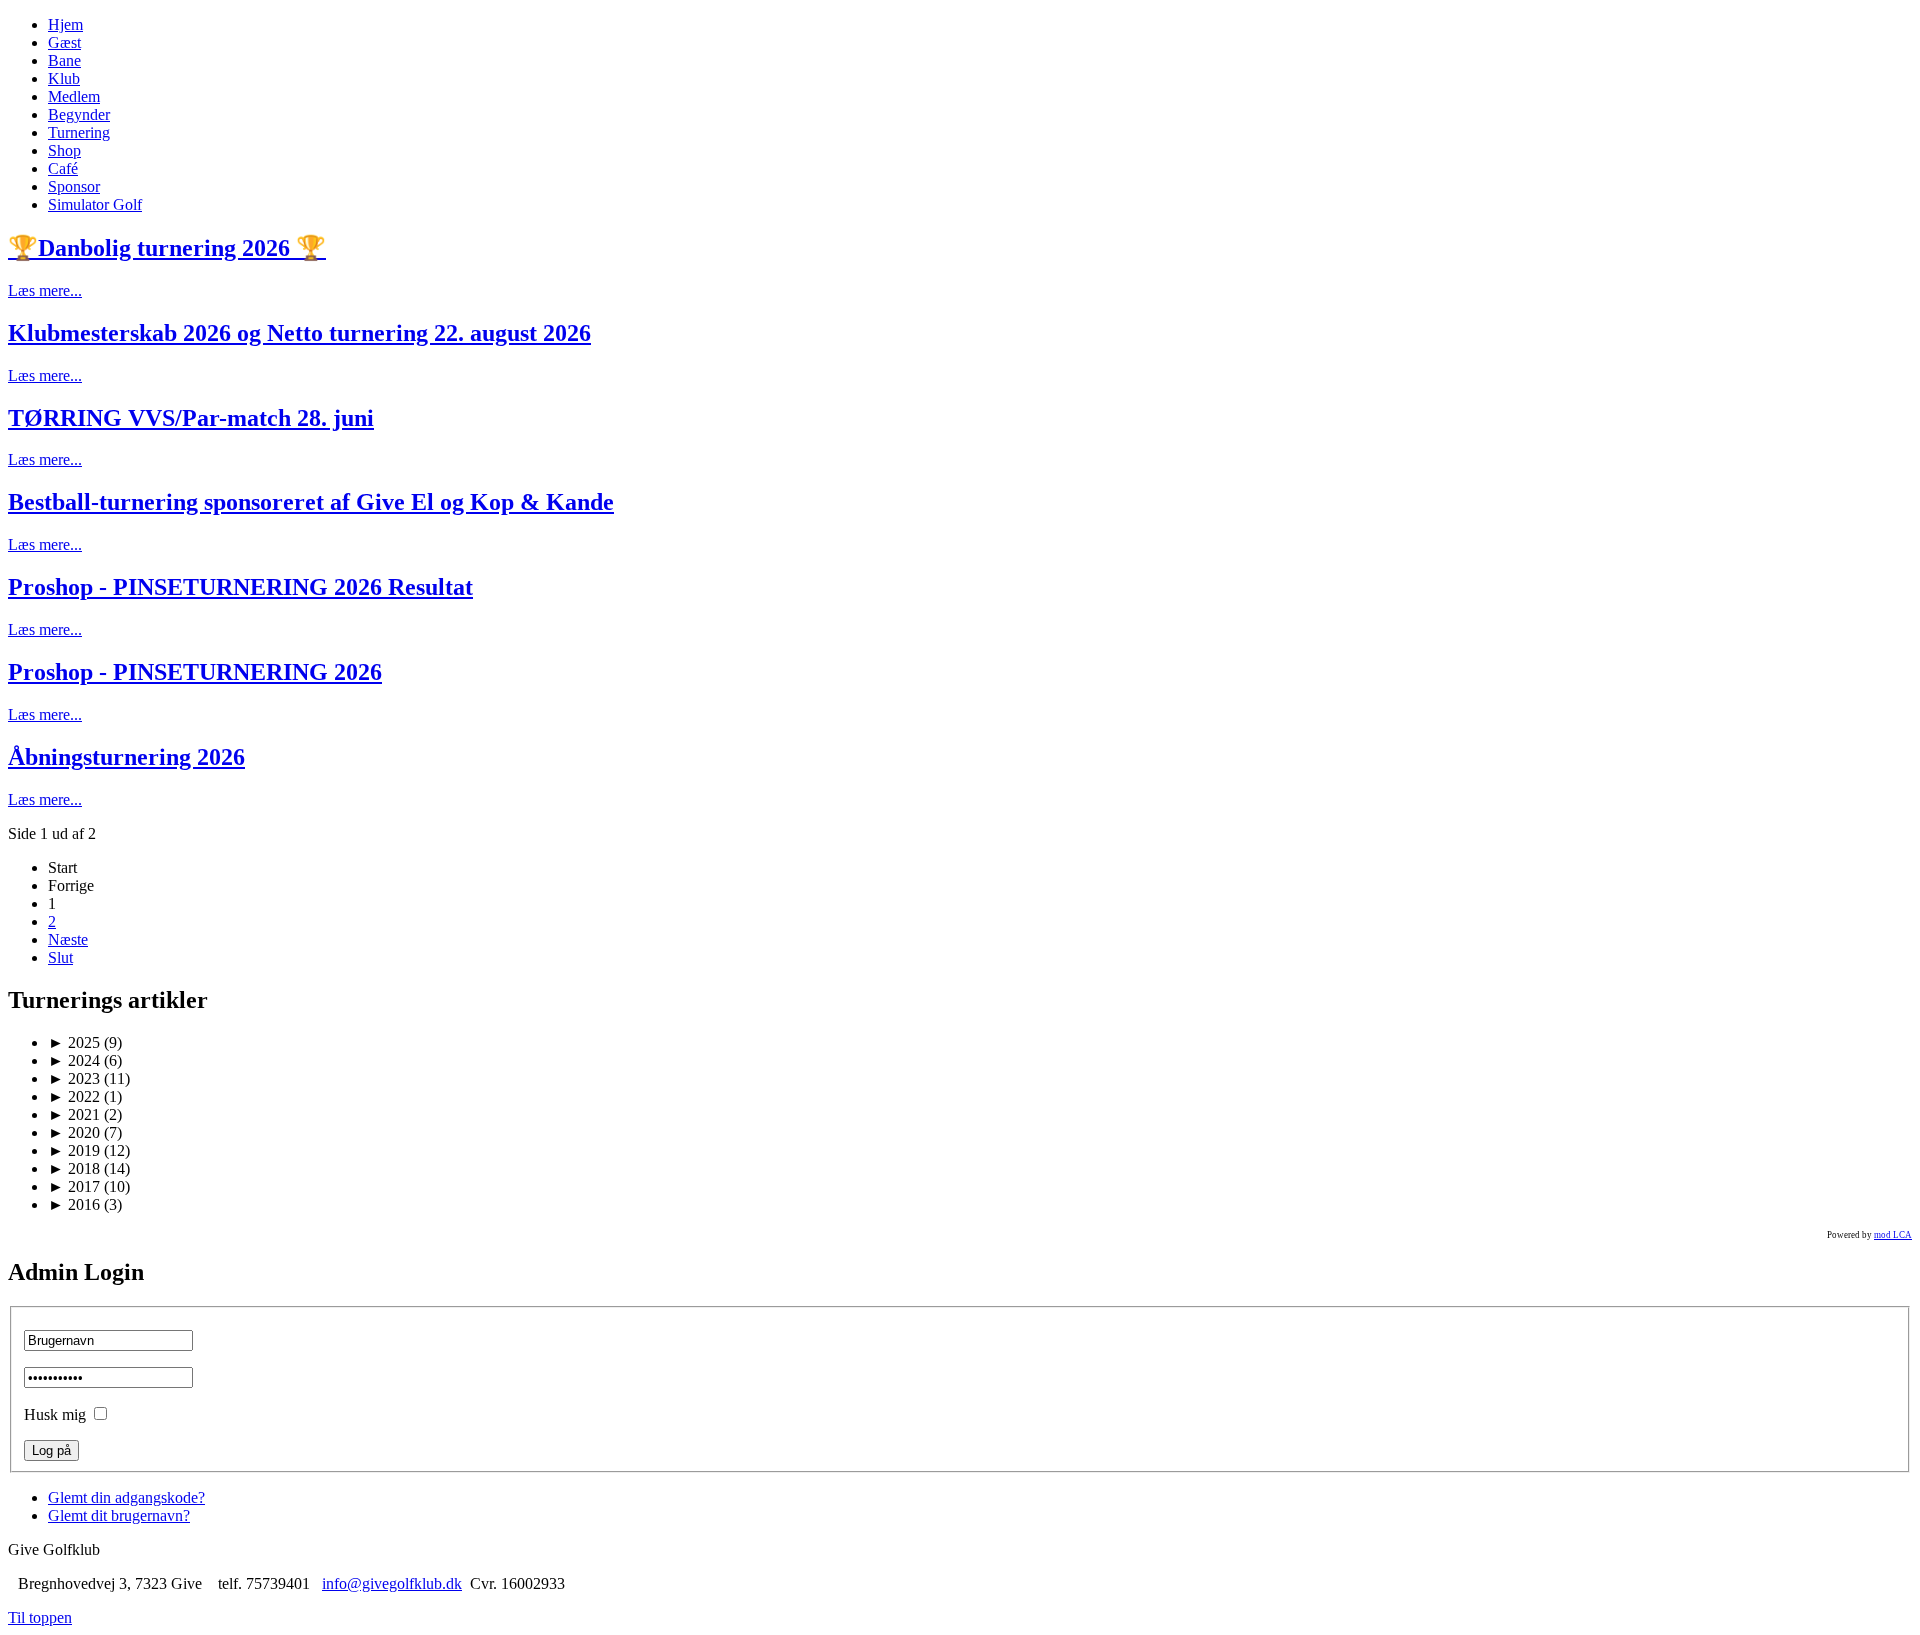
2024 (74, 1060)
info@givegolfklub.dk (392, 1583)
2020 (74, 1132)
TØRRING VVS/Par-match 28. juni (191, 418)
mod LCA (1893, 1235)
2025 (74, 1042)
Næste (68, 939)
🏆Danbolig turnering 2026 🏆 (167, 248)
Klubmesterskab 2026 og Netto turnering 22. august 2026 (299, 333)
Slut (60, 957)
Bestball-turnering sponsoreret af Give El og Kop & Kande (311, 502)
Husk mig (55, 1414)
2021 (74, 1114)
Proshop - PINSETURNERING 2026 (195, 672)
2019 (74, 1150)
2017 (74, 1186)
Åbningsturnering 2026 (126, 757)
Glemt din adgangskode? (126, 1497)
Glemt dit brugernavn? (119, 1515)
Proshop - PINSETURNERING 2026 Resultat (240, 587)
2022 (74, 1096)
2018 (74, 1168)
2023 (74, 1078)
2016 (74, 1204)
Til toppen (40, 1617)
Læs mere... (45, 290)
